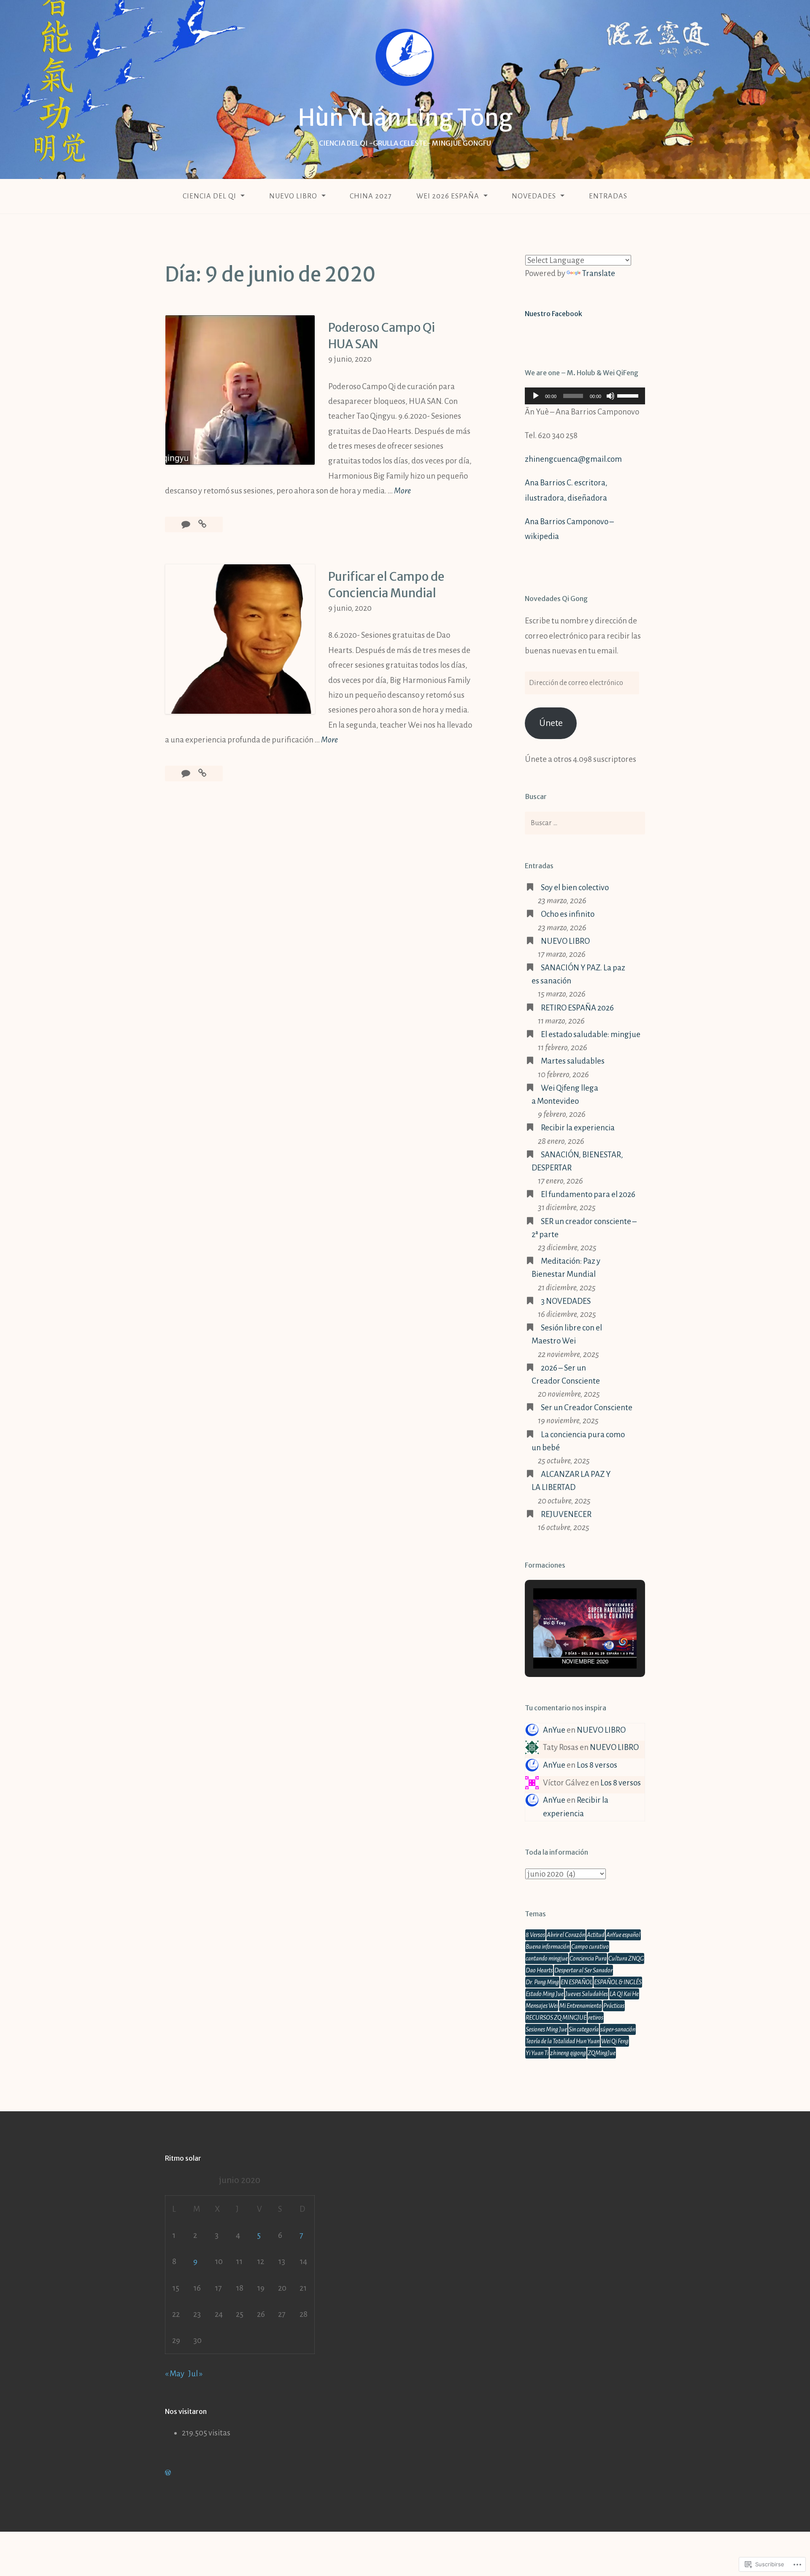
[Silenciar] (610, 396)
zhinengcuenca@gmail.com (573, 459)
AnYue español (623, 1935)
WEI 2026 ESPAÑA (448, 196)
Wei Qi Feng (615, 2041)
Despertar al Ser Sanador (583, 1970)
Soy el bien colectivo (575, 887)
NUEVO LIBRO (293, 196)
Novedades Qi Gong (556, 599)
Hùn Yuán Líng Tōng (405, 118)
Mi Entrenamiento (580, 2006)
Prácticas (614, 2006)
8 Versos (535, 1935)
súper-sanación (618, 2029)
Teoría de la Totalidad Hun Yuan (563, 2041)
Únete (551, 723)
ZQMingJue (602, 2053)
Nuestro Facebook (553, 314)
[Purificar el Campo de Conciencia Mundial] (202, 773)
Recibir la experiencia (578, 1128)
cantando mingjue (547, 1958)
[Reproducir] (536, 396)
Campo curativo (590, 1947)
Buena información (548, 1947)
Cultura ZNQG (626, 1958)
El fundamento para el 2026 (588, 1194)
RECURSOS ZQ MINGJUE (556, 2018)
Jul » (195, 2374)
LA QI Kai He (624, 1994)
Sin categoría (584, 2029)
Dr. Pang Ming (542, 1982)
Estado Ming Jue (545, 1994)
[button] (566, 1644)
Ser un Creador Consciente (587, 1407)
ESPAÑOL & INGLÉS (618, 1982)
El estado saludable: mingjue (591, 1034)
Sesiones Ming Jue (546, 2029)
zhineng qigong (568, 2053)
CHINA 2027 (371, 196)
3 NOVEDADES (566, 1301)
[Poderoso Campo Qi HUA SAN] (202, 524)
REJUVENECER (566, 1514)
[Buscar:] (585, 823)
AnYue (554, 1730)
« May (175, 2374)
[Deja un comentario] (186, 524)
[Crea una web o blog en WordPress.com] (168, 2472)
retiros (596, 2018)
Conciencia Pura (588, 1958)
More (402, 492)
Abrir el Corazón (566, 1935)
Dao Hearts (539, 1970)
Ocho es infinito (568, 914)
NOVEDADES (534, 196)
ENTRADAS (608, 196)
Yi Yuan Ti (537, 2053)
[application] (585, 396)
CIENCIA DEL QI (209, 196)
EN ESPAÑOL (576, 1982)
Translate (599, 273)
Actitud (596, 1935)
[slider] (629, 395)
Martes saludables (573, 1061)
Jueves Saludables (587, 1994)
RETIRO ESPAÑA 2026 (577, 1008)
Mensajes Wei (542, 2006)
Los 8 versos (597, 1765)
